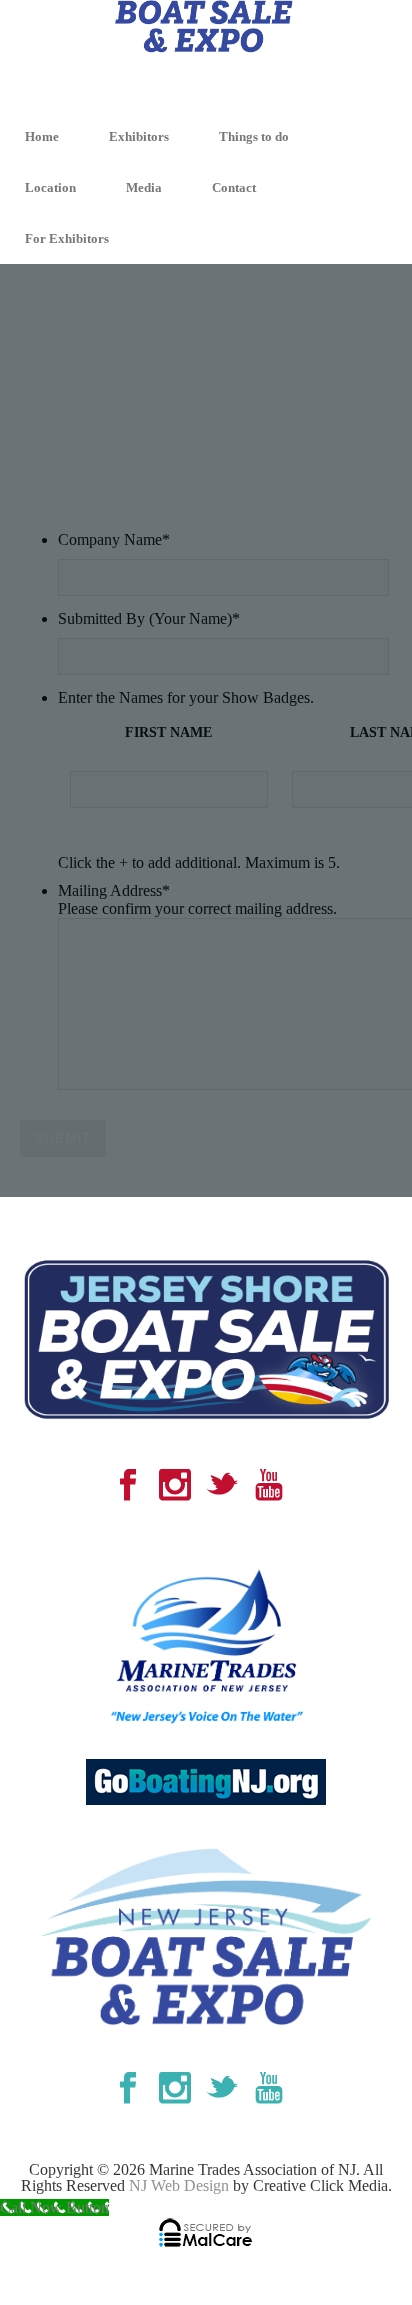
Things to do (254, 136)
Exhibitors (139, 136)
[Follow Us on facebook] (128, 1486)
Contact (234, 187)
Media (144, 187)
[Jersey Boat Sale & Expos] (206, 53)
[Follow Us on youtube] (269, 1486)
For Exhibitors (67, 238)
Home (42, 136)
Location (50, 187)
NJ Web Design (179, 2185)
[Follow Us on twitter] (222, 1486)
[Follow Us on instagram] (175, 1486)
